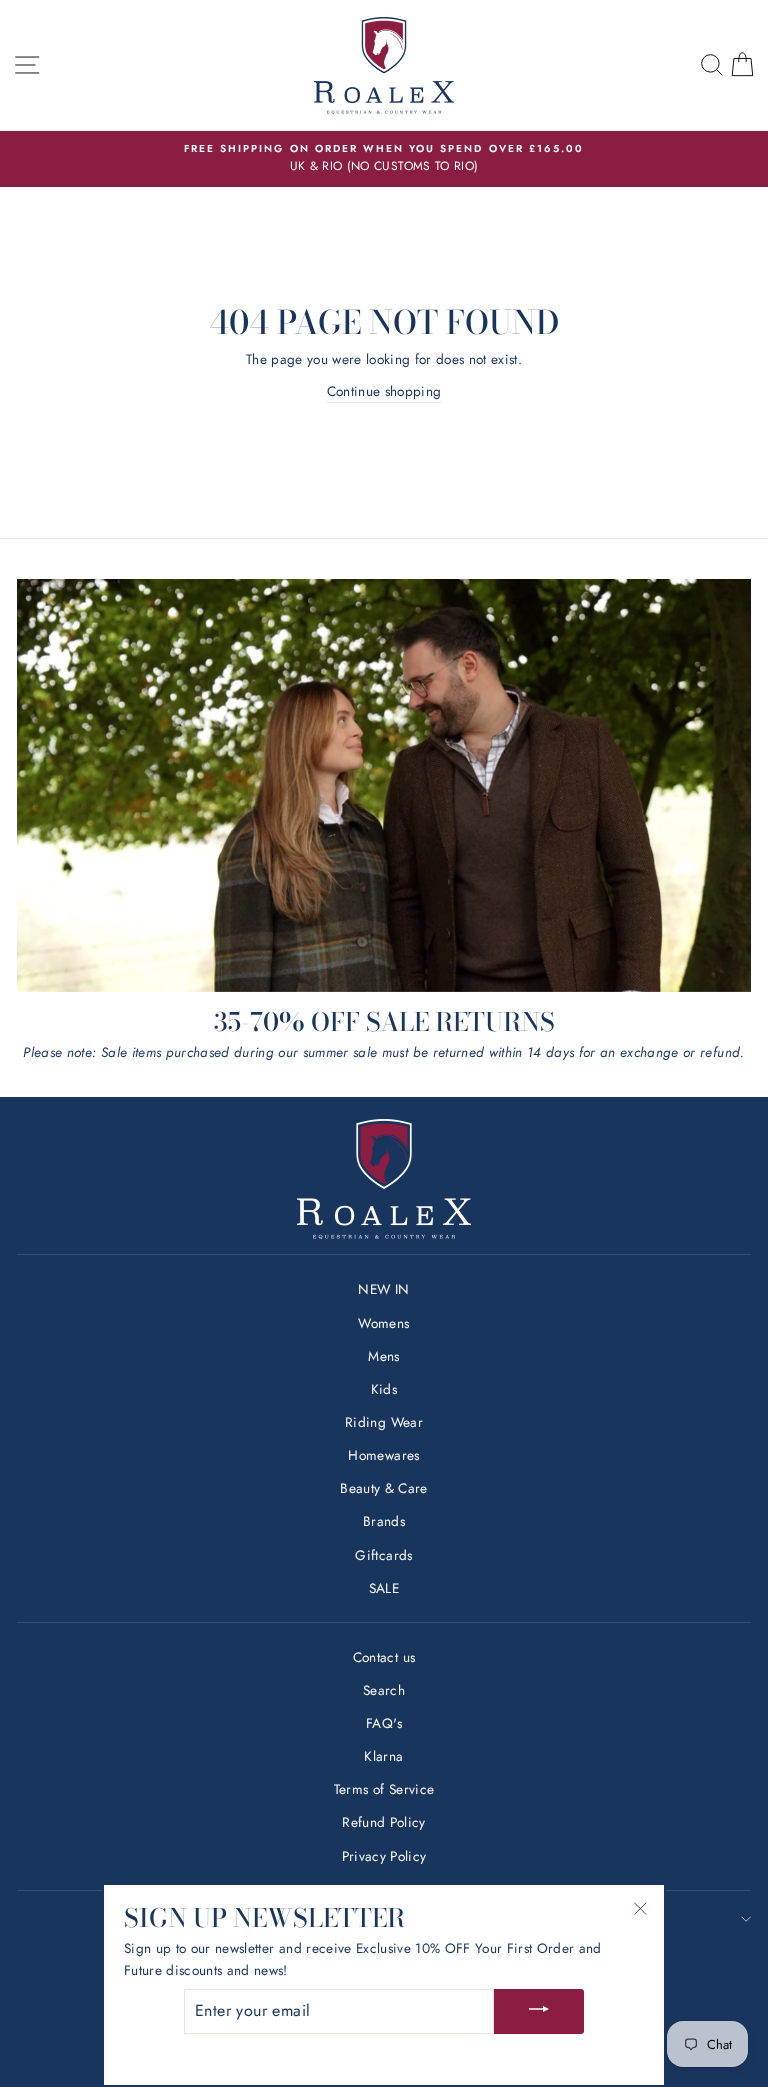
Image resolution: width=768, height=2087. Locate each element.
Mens (383, 1356)
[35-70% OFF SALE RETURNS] (384, 785)
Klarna (383, 1756)
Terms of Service (384, 1789)
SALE (384, 1588)
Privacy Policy (384, 1856)
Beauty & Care (383, 1488)
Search (384, 1690)
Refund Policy (383, 1822)
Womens (383, 1323)
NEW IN (383, 1289)
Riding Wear (384, 1422)
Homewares (383, 1455)
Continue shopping (384, 391)
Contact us (384, 1657)
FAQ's (384, 1723)
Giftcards (383, 1555)
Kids (384, 1389)
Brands (384, 1521)
